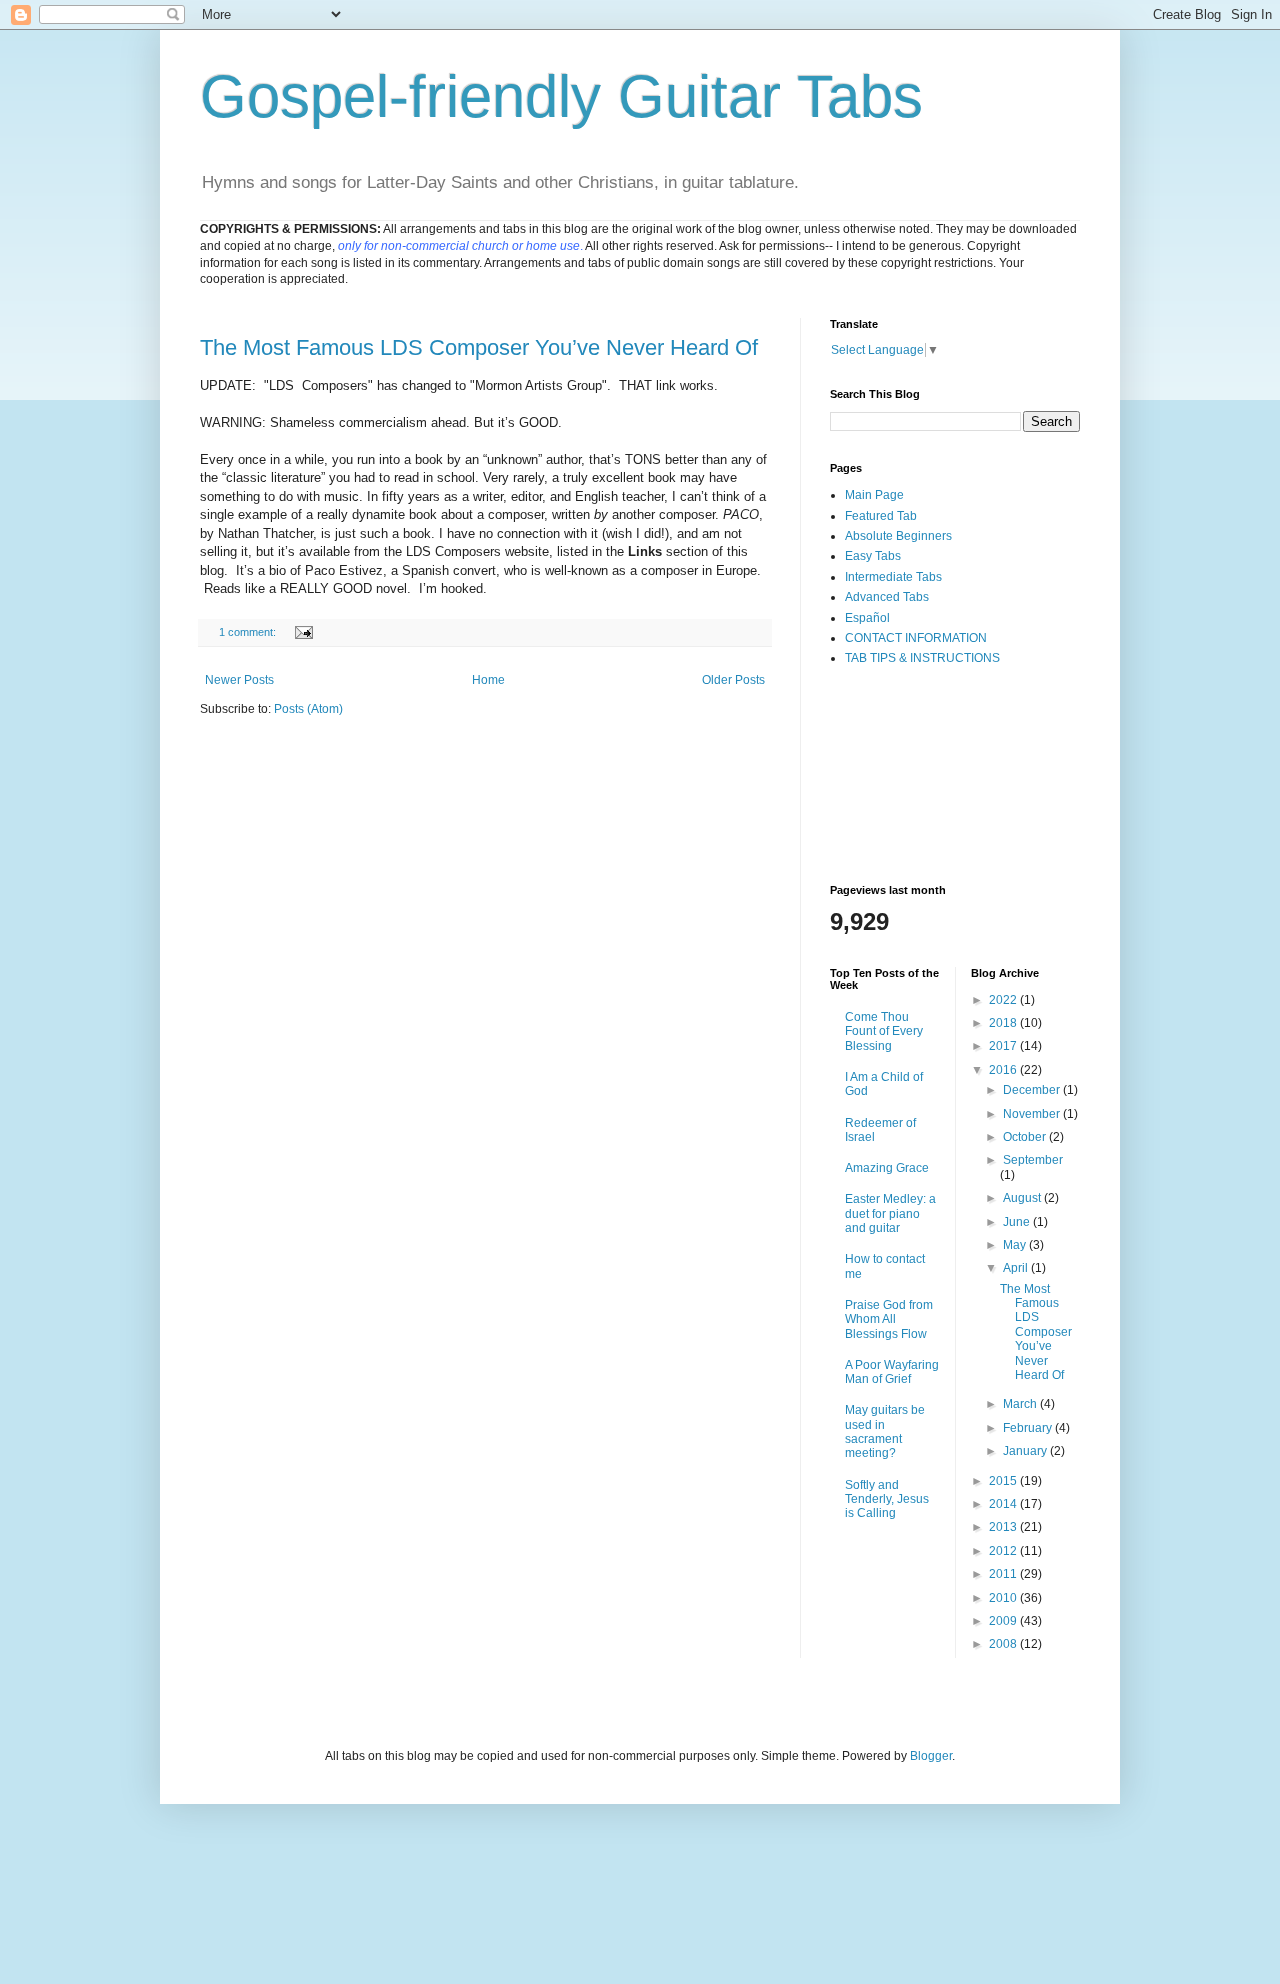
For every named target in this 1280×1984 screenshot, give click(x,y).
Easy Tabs (873, 556)
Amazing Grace (887, 1168)
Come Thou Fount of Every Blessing (884, 1031)
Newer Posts (239, 680)
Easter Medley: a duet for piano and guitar (890, 1213)
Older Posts (733, 680)
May (1016, 1245)
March (1021, 1404)
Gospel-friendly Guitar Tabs (561, 96)
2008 (1004, 1644)
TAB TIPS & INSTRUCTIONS (922, 658)
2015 (1004, 1481)
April (1017, 1268)
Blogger (931, 1756)
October (1026, 1137)
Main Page (874, 495)
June (1018, 1222)
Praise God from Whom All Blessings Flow (889, 1319)
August (1023, 1198)
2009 (1004, 1621)
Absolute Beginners (898, 536)
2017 (1004, 1046)
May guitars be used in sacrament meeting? (885, 1431)
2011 (1004, 1574)
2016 (1004, 1070)
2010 (1004, 1598)
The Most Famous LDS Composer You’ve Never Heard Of (479, 347)
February (1029, 1428)
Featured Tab (881, 516)
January (1026, 1451)
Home (488, 680)
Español (867, 618)
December (1033, 1090)
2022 (1004, 1000)
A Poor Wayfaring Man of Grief (892, 1372)
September (1033, 1160)
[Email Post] (303, 632)
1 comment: (249, 632)
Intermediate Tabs (893, 577)
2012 (1004, 1551)
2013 (1004, 1527)
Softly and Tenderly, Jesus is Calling (887, 1499)
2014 (1004, 1504)
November (1033, 1114)
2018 (1004, 1023)
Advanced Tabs (887, 597)
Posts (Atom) (308, 709)
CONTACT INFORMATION (916, 638)
